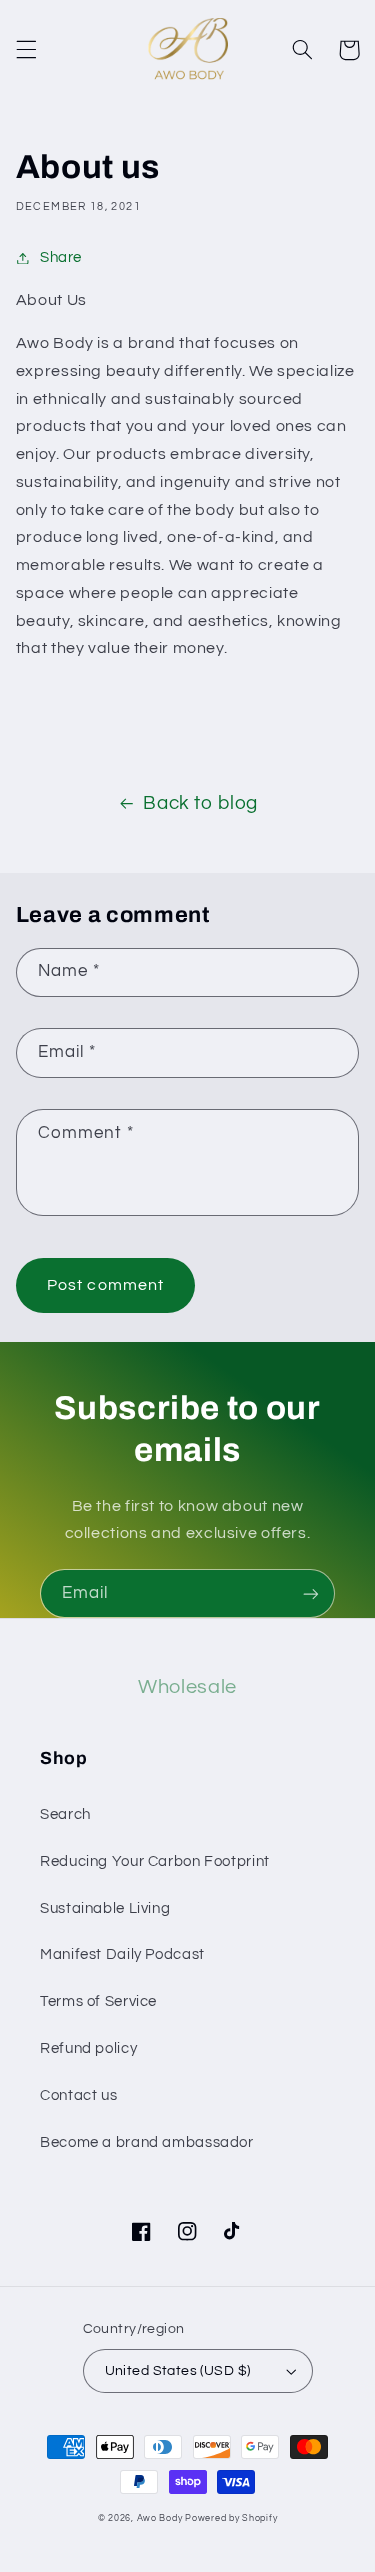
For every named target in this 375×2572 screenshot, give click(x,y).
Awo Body (160, 2518)
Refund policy (88, 2048)
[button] (26, 50)
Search (65, 1814)
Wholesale (187, 1687)
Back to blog (200, 803)
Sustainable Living (105, 1908)
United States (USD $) (178, 2371)
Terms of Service (98, 2001)
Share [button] (61, 257)
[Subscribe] (311, 1593)
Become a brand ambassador (147, 2142)
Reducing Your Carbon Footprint (155, 1861)
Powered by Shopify (231, 2518)
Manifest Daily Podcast (122, 1954)
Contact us (78, 2095)
